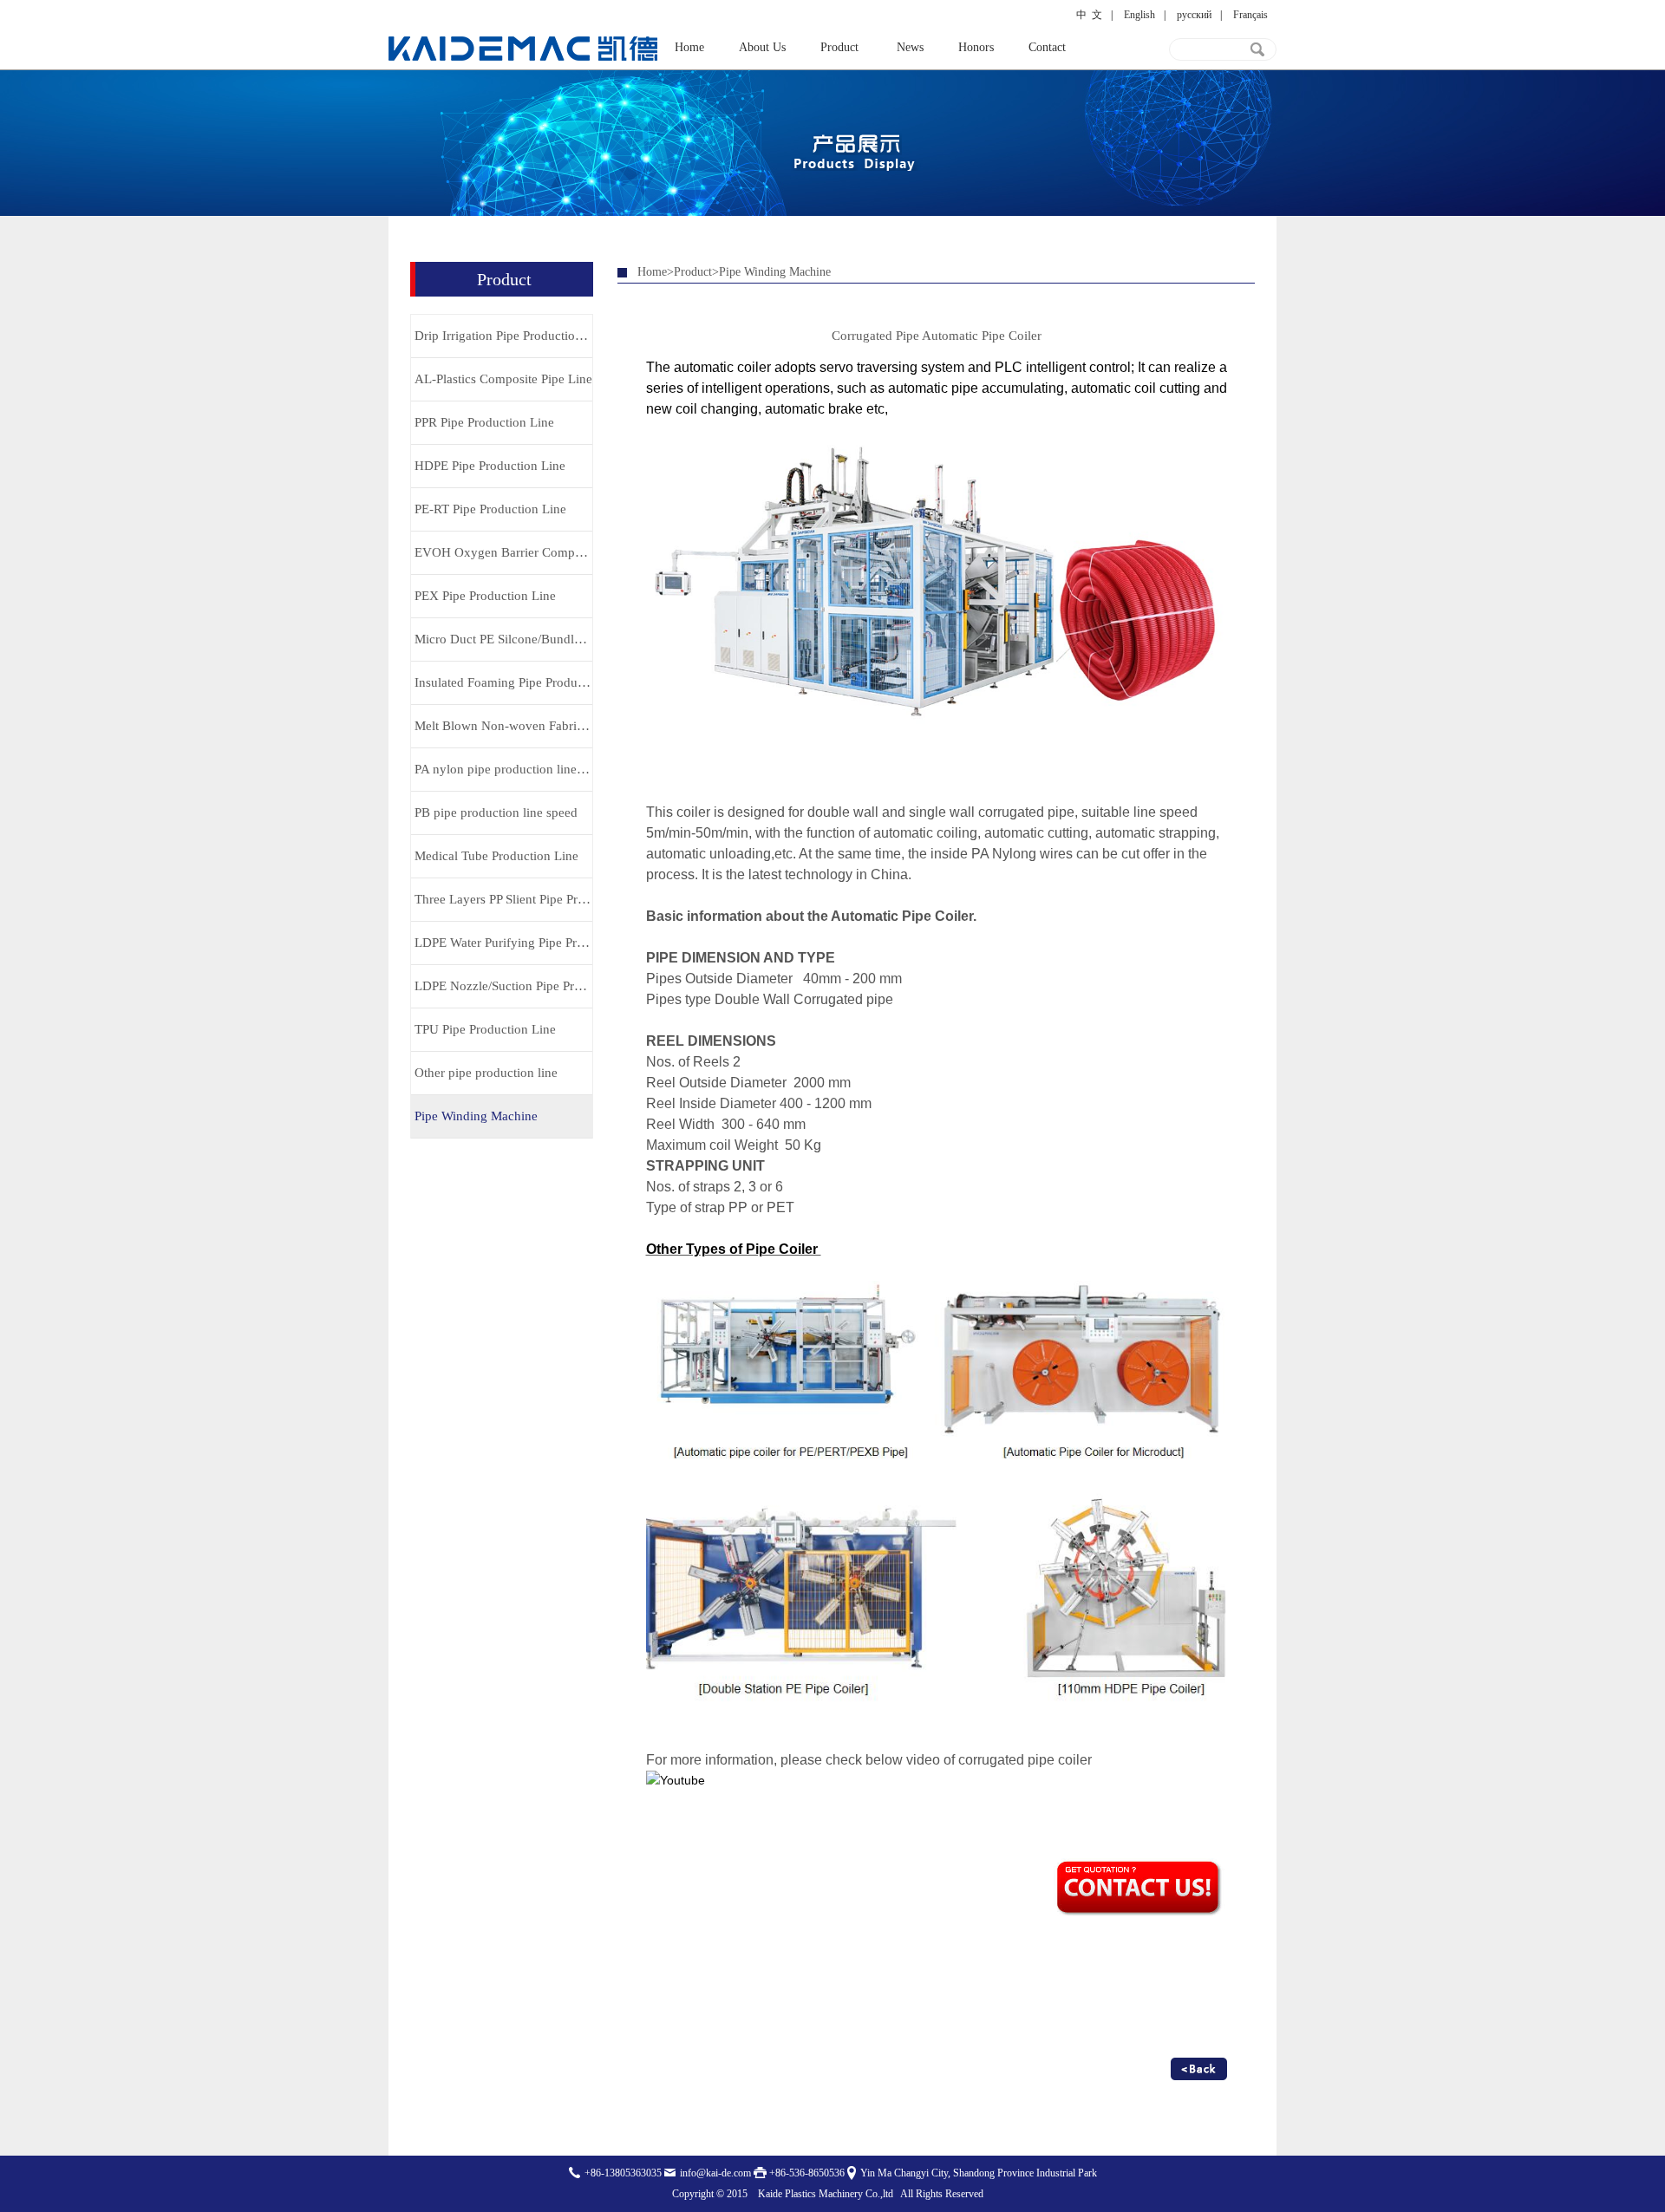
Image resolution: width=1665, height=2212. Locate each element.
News (910, 47)
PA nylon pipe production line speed (503, 769)
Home (689, 47)
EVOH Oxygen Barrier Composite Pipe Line (503, 552)
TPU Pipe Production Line (485, 1029)
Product (839, 47)
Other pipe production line (486, 1073)
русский (1194, 15)
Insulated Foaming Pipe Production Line (503, 682)
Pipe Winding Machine (476, 1116)
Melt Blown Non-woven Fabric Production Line (503, 726)
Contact (1047, 47)
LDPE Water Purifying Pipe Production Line (503, 943)
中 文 (1089, 15)
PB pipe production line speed (496, 812)
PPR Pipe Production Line (484, 422)
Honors (976, 47)
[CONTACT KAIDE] (1140, 1916)
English (1139, 15)
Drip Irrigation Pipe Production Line (503, 336)
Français (1250, 15)
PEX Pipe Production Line (485, 596)
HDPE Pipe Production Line (490, 466)
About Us (762, 47)
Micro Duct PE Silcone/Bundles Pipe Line (503, 639)
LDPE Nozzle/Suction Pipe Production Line (503, 986)
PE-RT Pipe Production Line (490, 509)
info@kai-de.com (715, 2173)
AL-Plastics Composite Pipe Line (503, 379)
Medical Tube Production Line (496, 856)
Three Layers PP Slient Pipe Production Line (503, 899)
